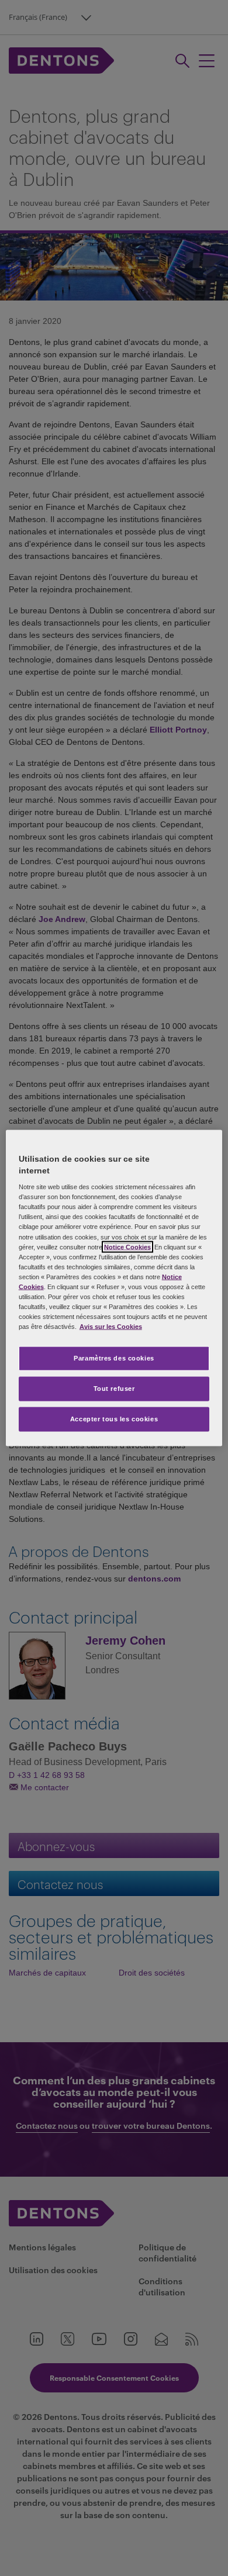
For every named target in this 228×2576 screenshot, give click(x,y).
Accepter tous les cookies (114, 1419)
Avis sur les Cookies (111, 1327)
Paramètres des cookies (114, 1358)
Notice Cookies (127, 1246)
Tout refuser (114, 1389)
